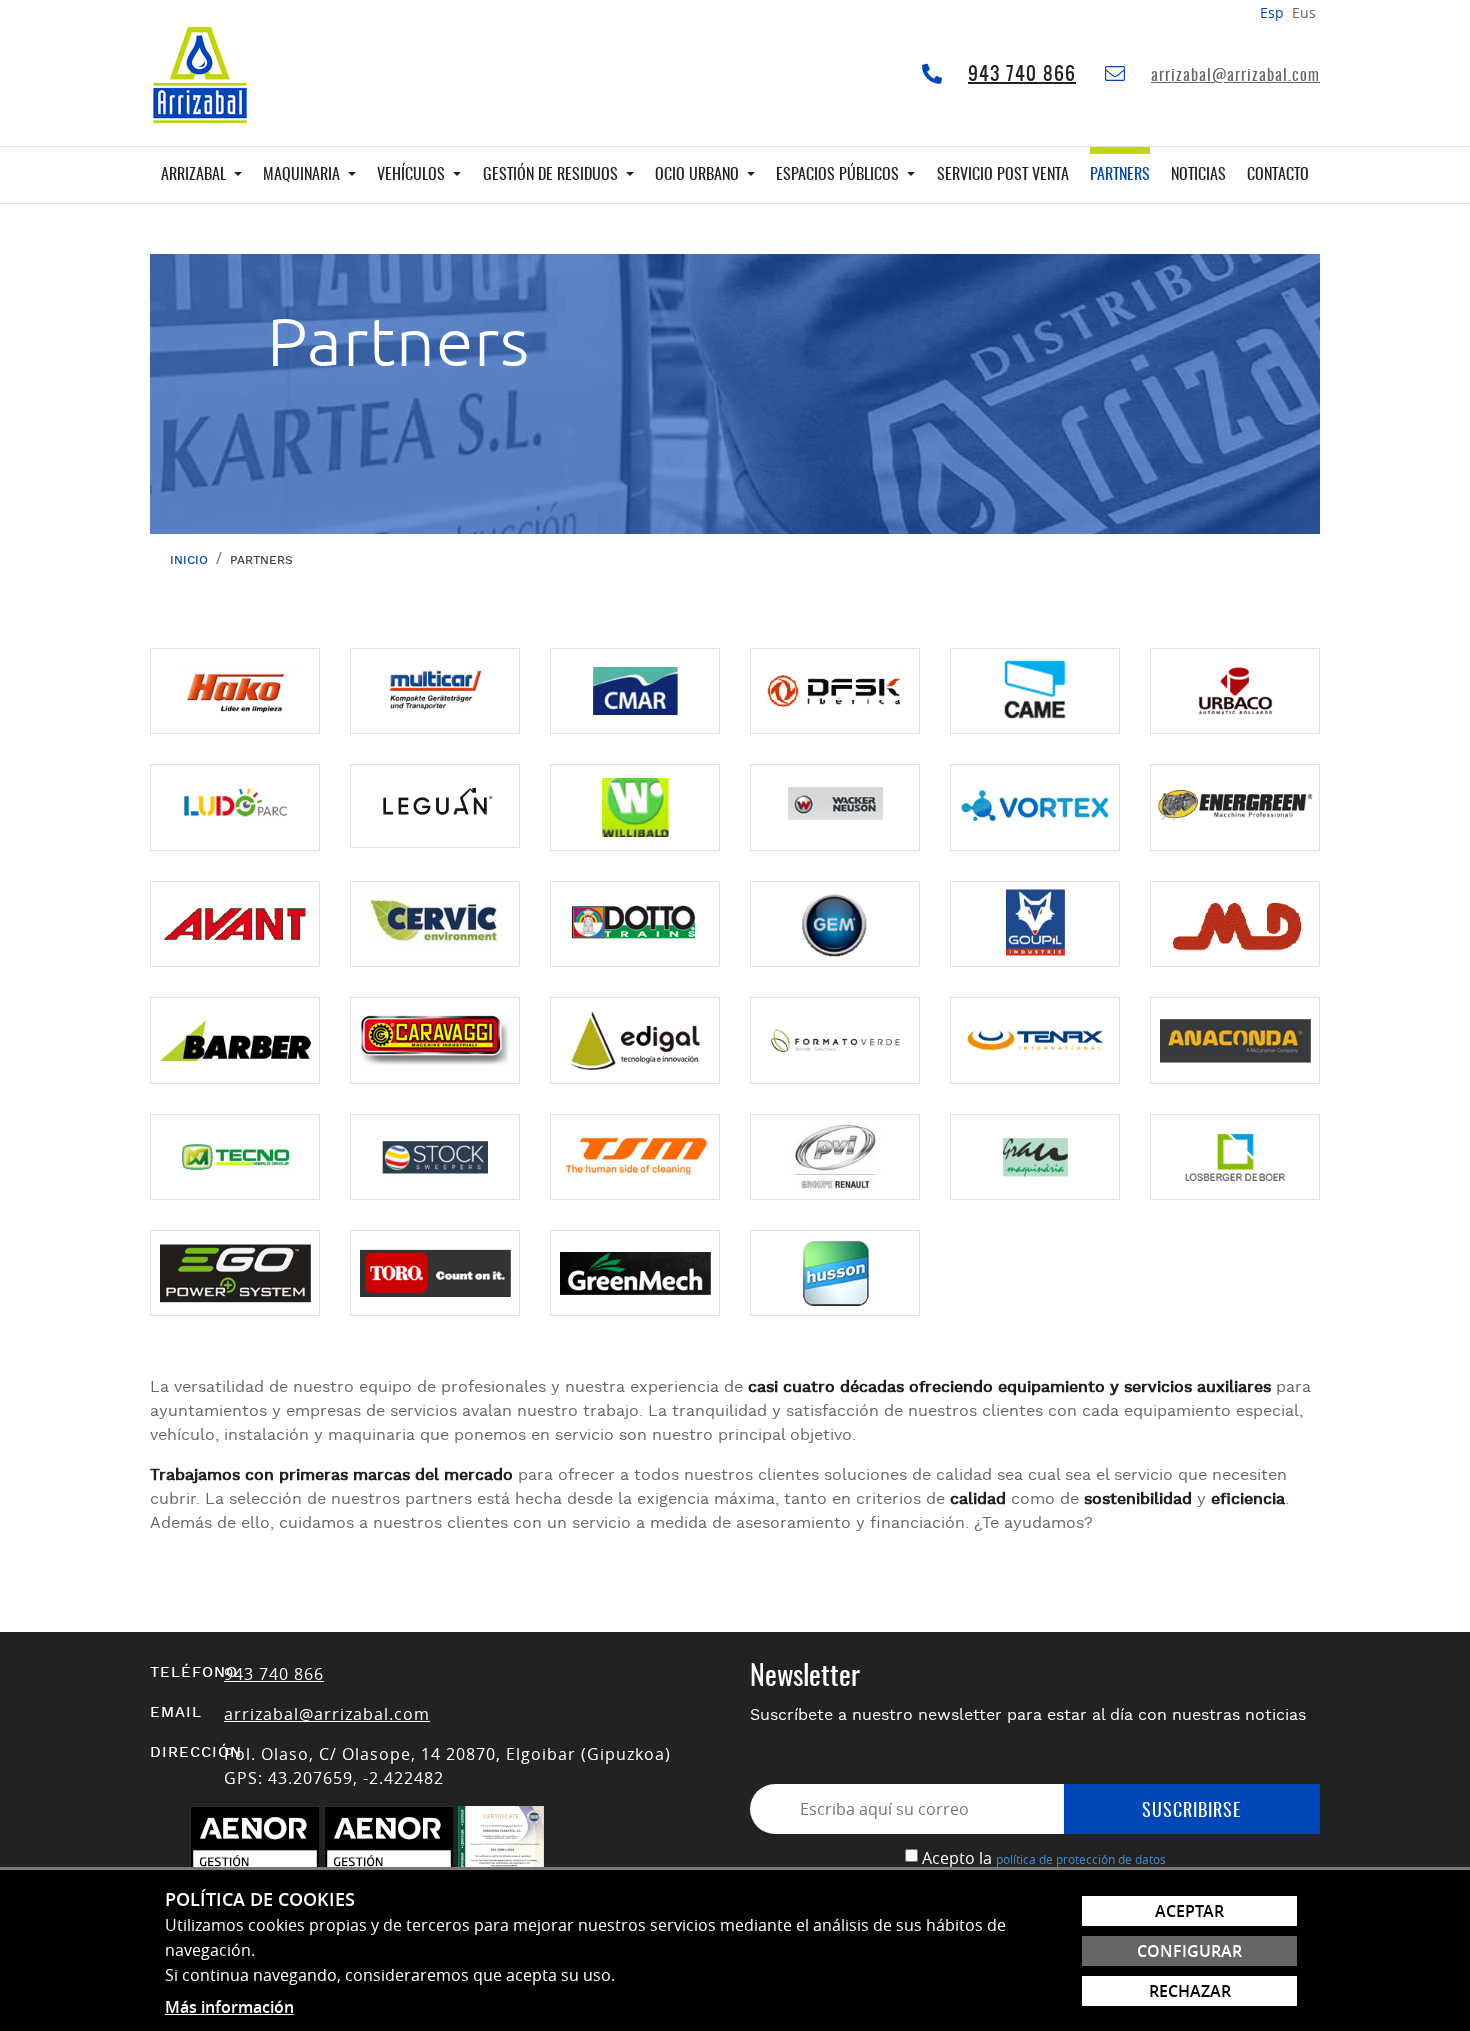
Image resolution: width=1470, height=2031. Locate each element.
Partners (1120, 175)
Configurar (1189, 1951)
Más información (229, 2007)
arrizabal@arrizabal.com (1235, 76)
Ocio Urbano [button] (699, 175)
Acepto (948, 1858)
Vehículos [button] (413, 175)
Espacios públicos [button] (839, 175)
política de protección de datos (1081, 1859)
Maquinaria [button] (303, 175)
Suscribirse (1191, 1812)
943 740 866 (1022, 75)
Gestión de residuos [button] (552, 175)
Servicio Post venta (1003, 175)
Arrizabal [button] (195, 175)
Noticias (1198, 175)
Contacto (1278, 175)
